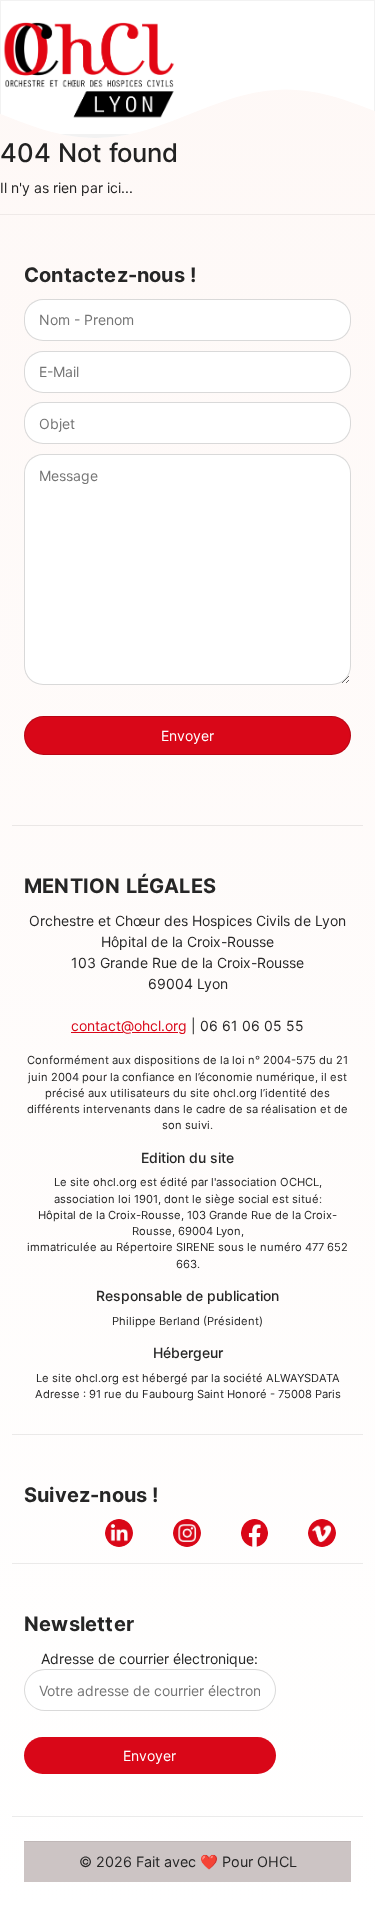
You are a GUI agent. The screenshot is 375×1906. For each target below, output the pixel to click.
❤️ (209, 1861)
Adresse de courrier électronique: (149, 1658)
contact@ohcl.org (129, 1025)
